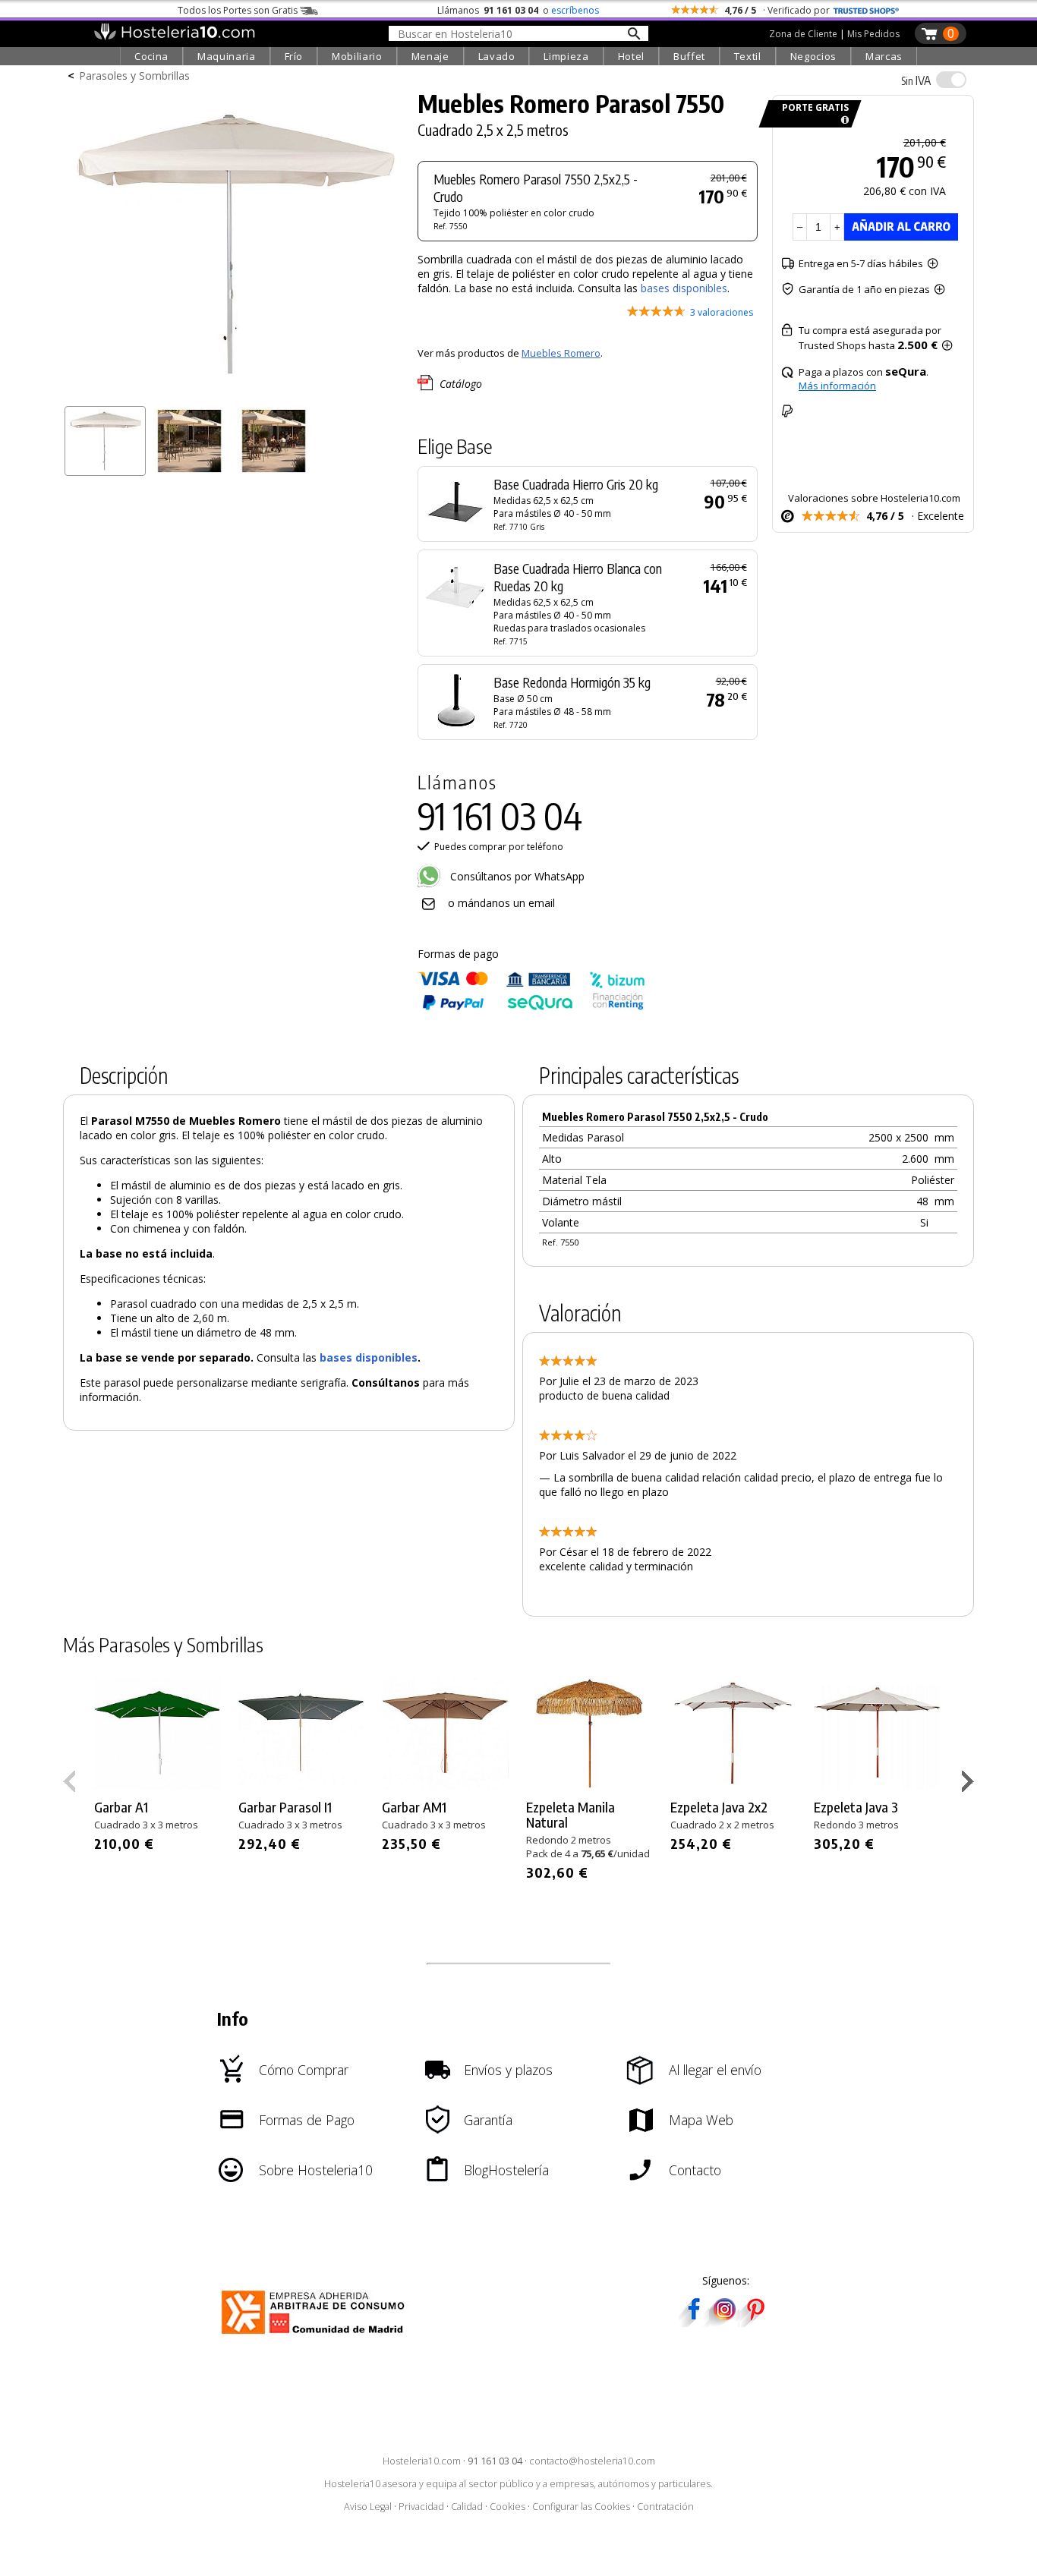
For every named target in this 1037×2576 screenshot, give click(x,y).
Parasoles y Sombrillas (134, 76)
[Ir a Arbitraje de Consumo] (316, 2337)
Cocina (151, 56)
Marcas (884, 56)
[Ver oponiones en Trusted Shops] (866, 10)
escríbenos (575, 10)
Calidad (467, 2507)
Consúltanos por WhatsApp (516, 876)
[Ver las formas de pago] (531, 1007)
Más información (837, 386)
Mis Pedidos (873, 34)
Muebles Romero (561, 353)
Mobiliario (357, 56)
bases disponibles (684, 288)
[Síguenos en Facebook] (694, 2322)
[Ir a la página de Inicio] (174, 36)
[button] (970, 1784)
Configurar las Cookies (581, 2507)
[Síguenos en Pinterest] (755, 2322)
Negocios (813, 56)
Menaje (430, 56)
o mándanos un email (501, 903)
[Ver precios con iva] (951, 80)
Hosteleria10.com (422, 2461)
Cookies (507, 2507)
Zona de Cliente (803, 34)
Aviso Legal (368, 2507)
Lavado (497, 56)
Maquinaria (227, 56)
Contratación (665, 2507)
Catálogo (461, 384)
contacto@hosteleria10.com (592, 2461)
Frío (294, 56)
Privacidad (421, 2507)
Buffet (689, 56)
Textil (748, 56)
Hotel (631, 56)
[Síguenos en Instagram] (724, 2322)
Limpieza (566, 56)
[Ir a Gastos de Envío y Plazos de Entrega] (842, 120)
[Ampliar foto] (233, 393)
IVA (916, 80)
